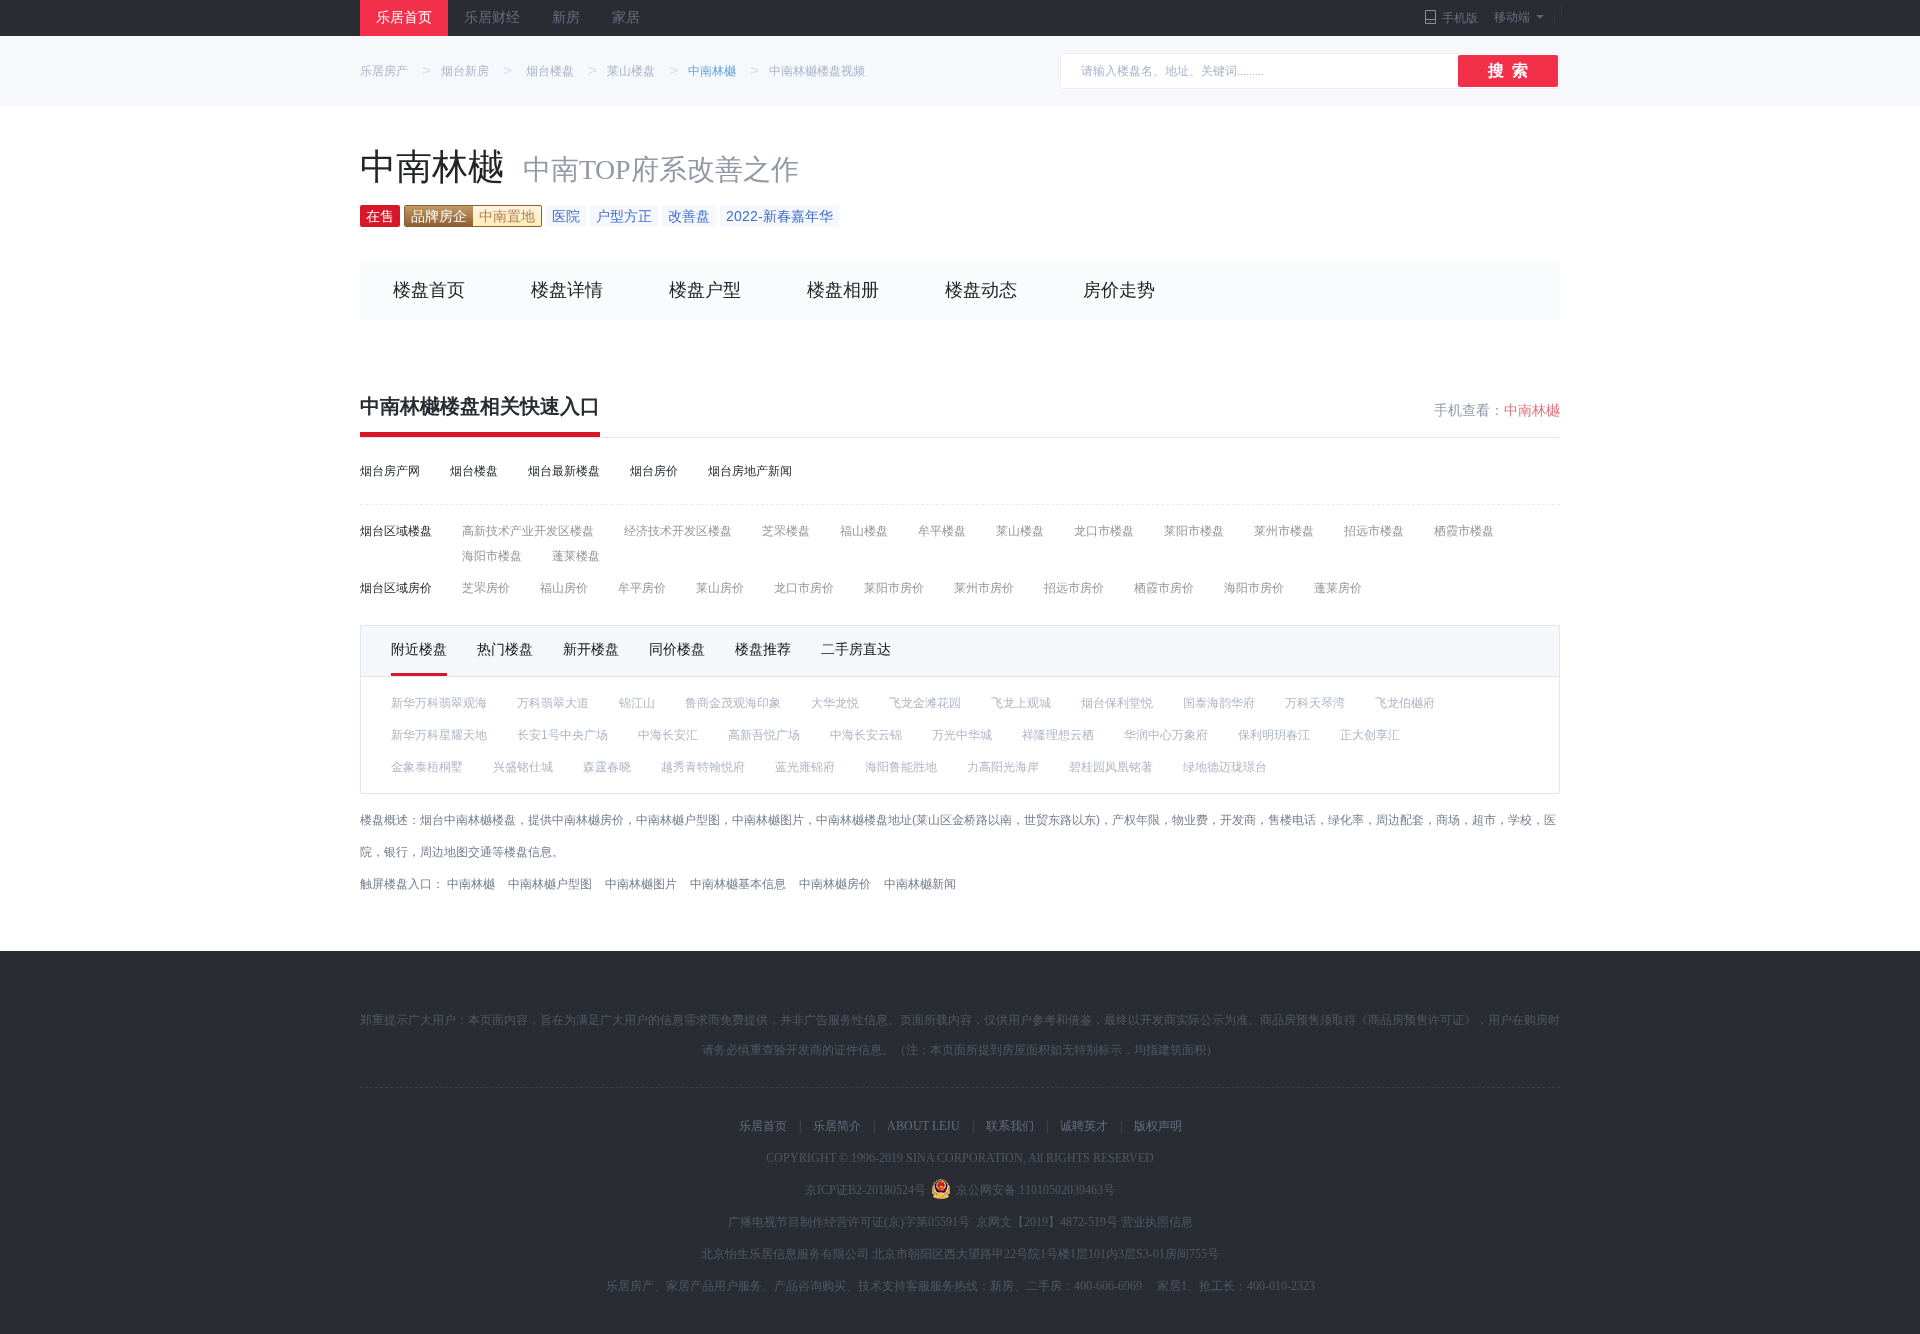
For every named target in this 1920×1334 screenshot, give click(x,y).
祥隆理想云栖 (1058, 735)
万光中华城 (962, 735)
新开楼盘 (591, 649)
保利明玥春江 (1274, 735)
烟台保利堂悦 (1117, 703)
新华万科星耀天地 (439, 735)
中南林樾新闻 (920, 884)
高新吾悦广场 (764, 735)
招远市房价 (1074, 588)
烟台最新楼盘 (564, 471)
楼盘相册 (843, 290)
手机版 (1460, 18)
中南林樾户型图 (550, 884)
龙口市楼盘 (1104, 531)
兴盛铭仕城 (523, 767)
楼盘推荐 (763, 649)
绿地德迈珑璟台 (1225, 767)
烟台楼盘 (550, 71)
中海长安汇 (668, 735)
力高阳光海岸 (1003, 767)
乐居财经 (492, 17)
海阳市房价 (1254, 588)
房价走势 (1119, 290)
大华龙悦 (835, 703)
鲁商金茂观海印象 (733, 703)
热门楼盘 (505, 649)
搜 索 (1508, 70)
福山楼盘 (864, 531)
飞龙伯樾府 (1405, 703)
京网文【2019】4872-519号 (1047, 1222)
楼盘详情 (567, 290)
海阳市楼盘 (492, 556)
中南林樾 (712, 71)
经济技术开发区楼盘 (678, 531)
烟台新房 (465, 71)
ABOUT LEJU (923, 1126)
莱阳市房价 (894, 588)
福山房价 (564, 588)
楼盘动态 (981, 290)
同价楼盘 (677, 649)
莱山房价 (720, 588)
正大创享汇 (1370, 735)
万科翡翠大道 (553, 703)
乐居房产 (384, 71)
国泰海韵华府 (1219, 703)
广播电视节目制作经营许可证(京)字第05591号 (849, 1222)
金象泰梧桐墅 (427, 767)
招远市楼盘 (1374, 531)
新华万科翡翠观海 (439, 703)
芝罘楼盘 (786, 531)
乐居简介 (837, 1126)
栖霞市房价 (1164, 588)
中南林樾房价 (835, 884)
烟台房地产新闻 (750, 471)
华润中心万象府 (1166, 735)
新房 (566, 17)
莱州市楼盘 (1284, 531)
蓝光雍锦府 (805, 767)
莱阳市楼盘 (1194, 531)
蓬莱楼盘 (576, 556)
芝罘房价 (486, 588)
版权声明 (1158, 1126)
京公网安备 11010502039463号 (1035, 1190)
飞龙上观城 (1021, 703)
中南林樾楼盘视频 (817, 71)
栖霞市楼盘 (1464, 531)
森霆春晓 (607, 767)
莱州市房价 (984, 588)
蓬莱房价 (1338, 588)
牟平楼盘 (942, 531)
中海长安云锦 (866, 735)
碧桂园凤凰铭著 (1111, 767)
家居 (626, 17)
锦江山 (637, 703)
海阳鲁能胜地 (901, 767)
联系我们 (1010, 1126)
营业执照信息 (1157, 1222)
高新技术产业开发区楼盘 (528, 531)
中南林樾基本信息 (738, 884)
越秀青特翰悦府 (703, 767)
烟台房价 (654, 471)
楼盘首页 (429, 290)
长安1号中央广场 (562, 735)
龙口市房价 (804, 588)
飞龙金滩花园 (925, 703)
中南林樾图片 (641, 884)
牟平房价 (642, 588)
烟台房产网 (390, 471)
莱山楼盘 (631, 71)
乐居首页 (404, 17)
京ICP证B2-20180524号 (865, 1190)
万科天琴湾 (1315, 703)
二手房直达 (856, 649)
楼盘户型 (705, 290)
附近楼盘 (419, 649)
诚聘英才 (1084, 1126)
